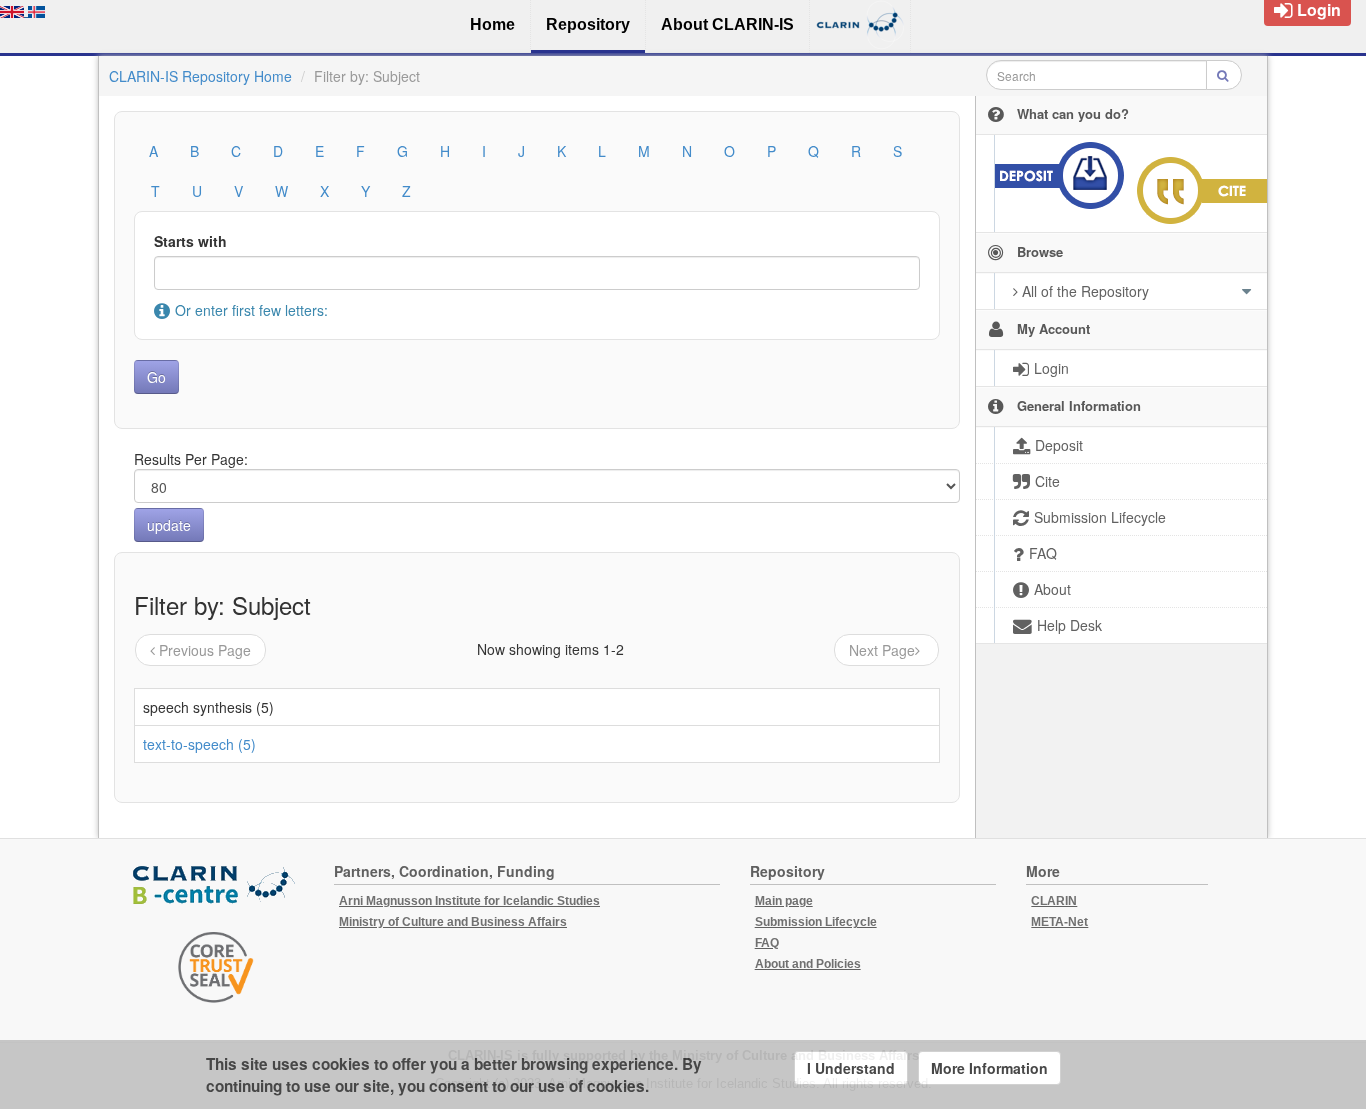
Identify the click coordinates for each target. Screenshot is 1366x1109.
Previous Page (205, 650)
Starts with (190, 241)
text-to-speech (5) (199, 744)
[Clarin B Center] (216, 885)
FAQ (767, 943)
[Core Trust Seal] (216, 967)
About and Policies (808, 964)
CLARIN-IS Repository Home (200, 76)
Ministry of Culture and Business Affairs (453, 922)
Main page (784, 901)
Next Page (882, 650)
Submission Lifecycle (816, 922)
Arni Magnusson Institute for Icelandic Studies (469, 901)
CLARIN (1054, 901)
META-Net (1059, 922)
